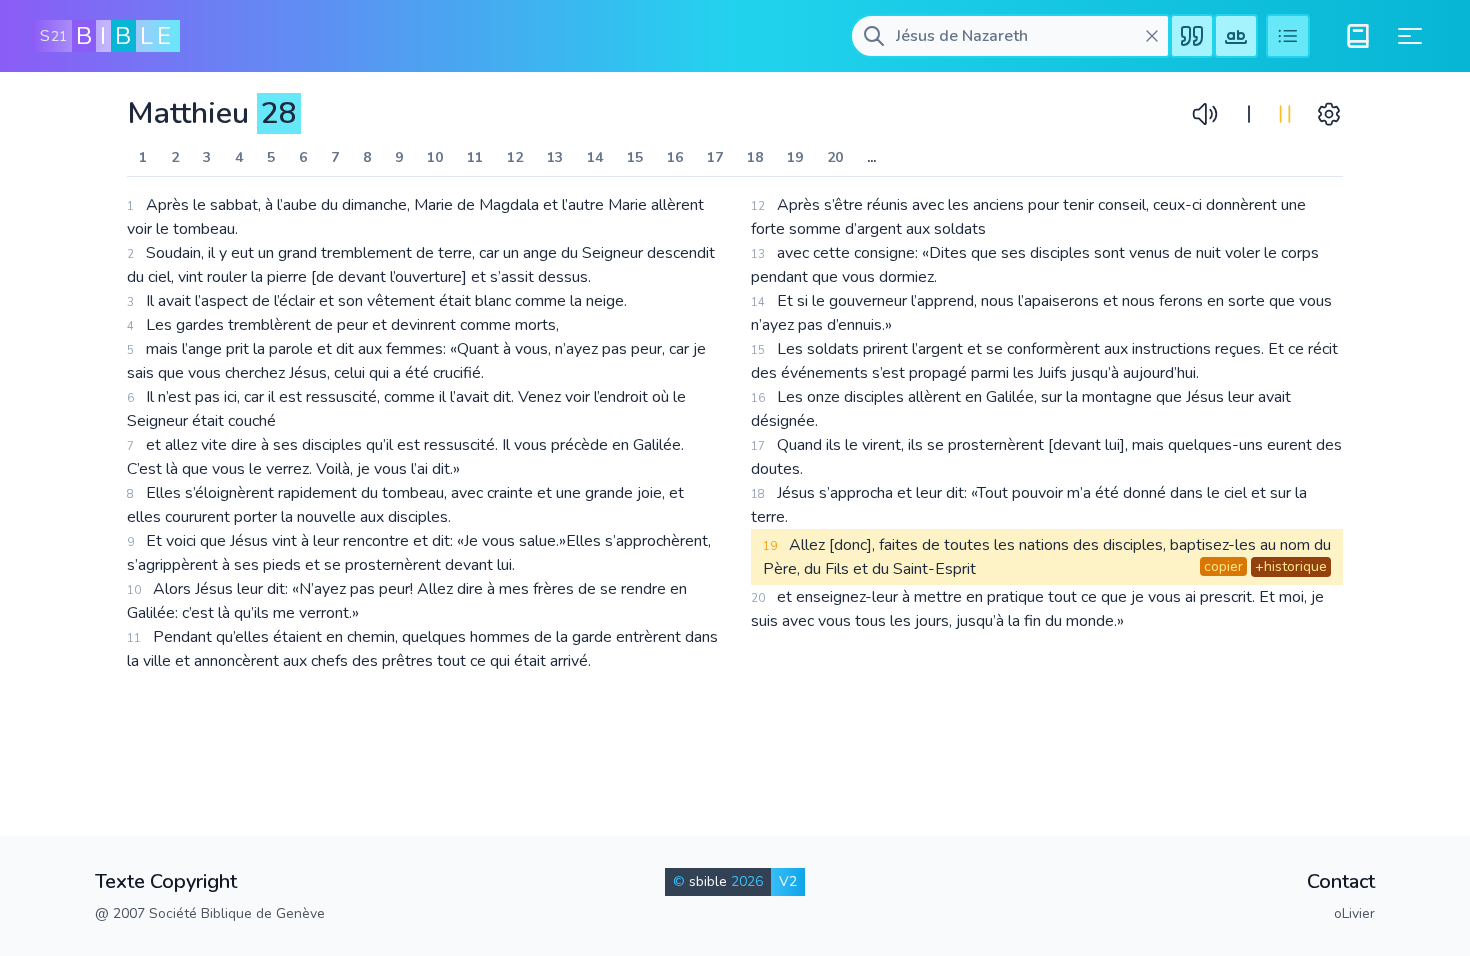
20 (835, 157)
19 (795, 157)
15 (635, 157)
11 (475, 157)
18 (755, 157)
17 (715, 157)
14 (595, 157)
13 (555, 157)
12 (515, 157)
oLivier (1354, 913)
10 (435, 157)
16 (675, 157)
